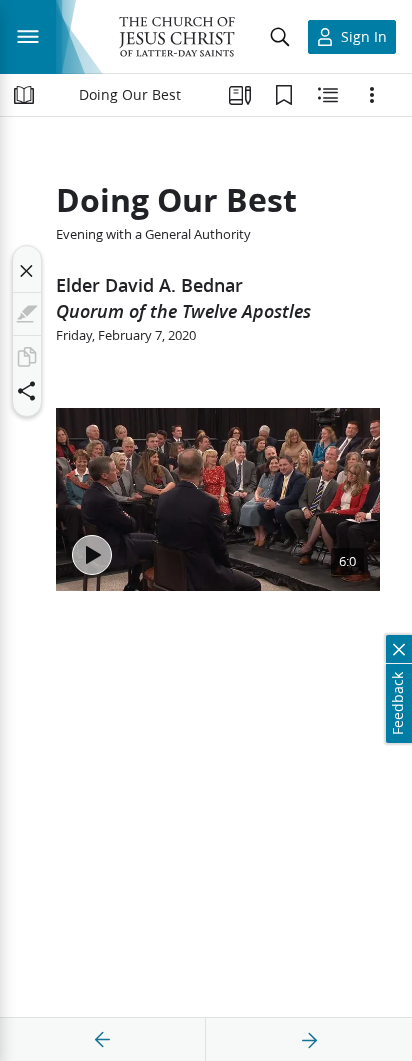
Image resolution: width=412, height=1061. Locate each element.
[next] (309, 1040)
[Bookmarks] (284, 95)
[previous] (103, 1040)
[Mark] (27, 314)
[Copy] (27, 357)
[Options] (372, 95)
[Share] (27, 391)
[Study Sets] (240, 95)
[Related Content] (328, 95)
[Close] (27, 271)
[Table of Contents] (24, 95)
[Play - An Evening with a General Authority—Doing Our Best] (92, 555)
